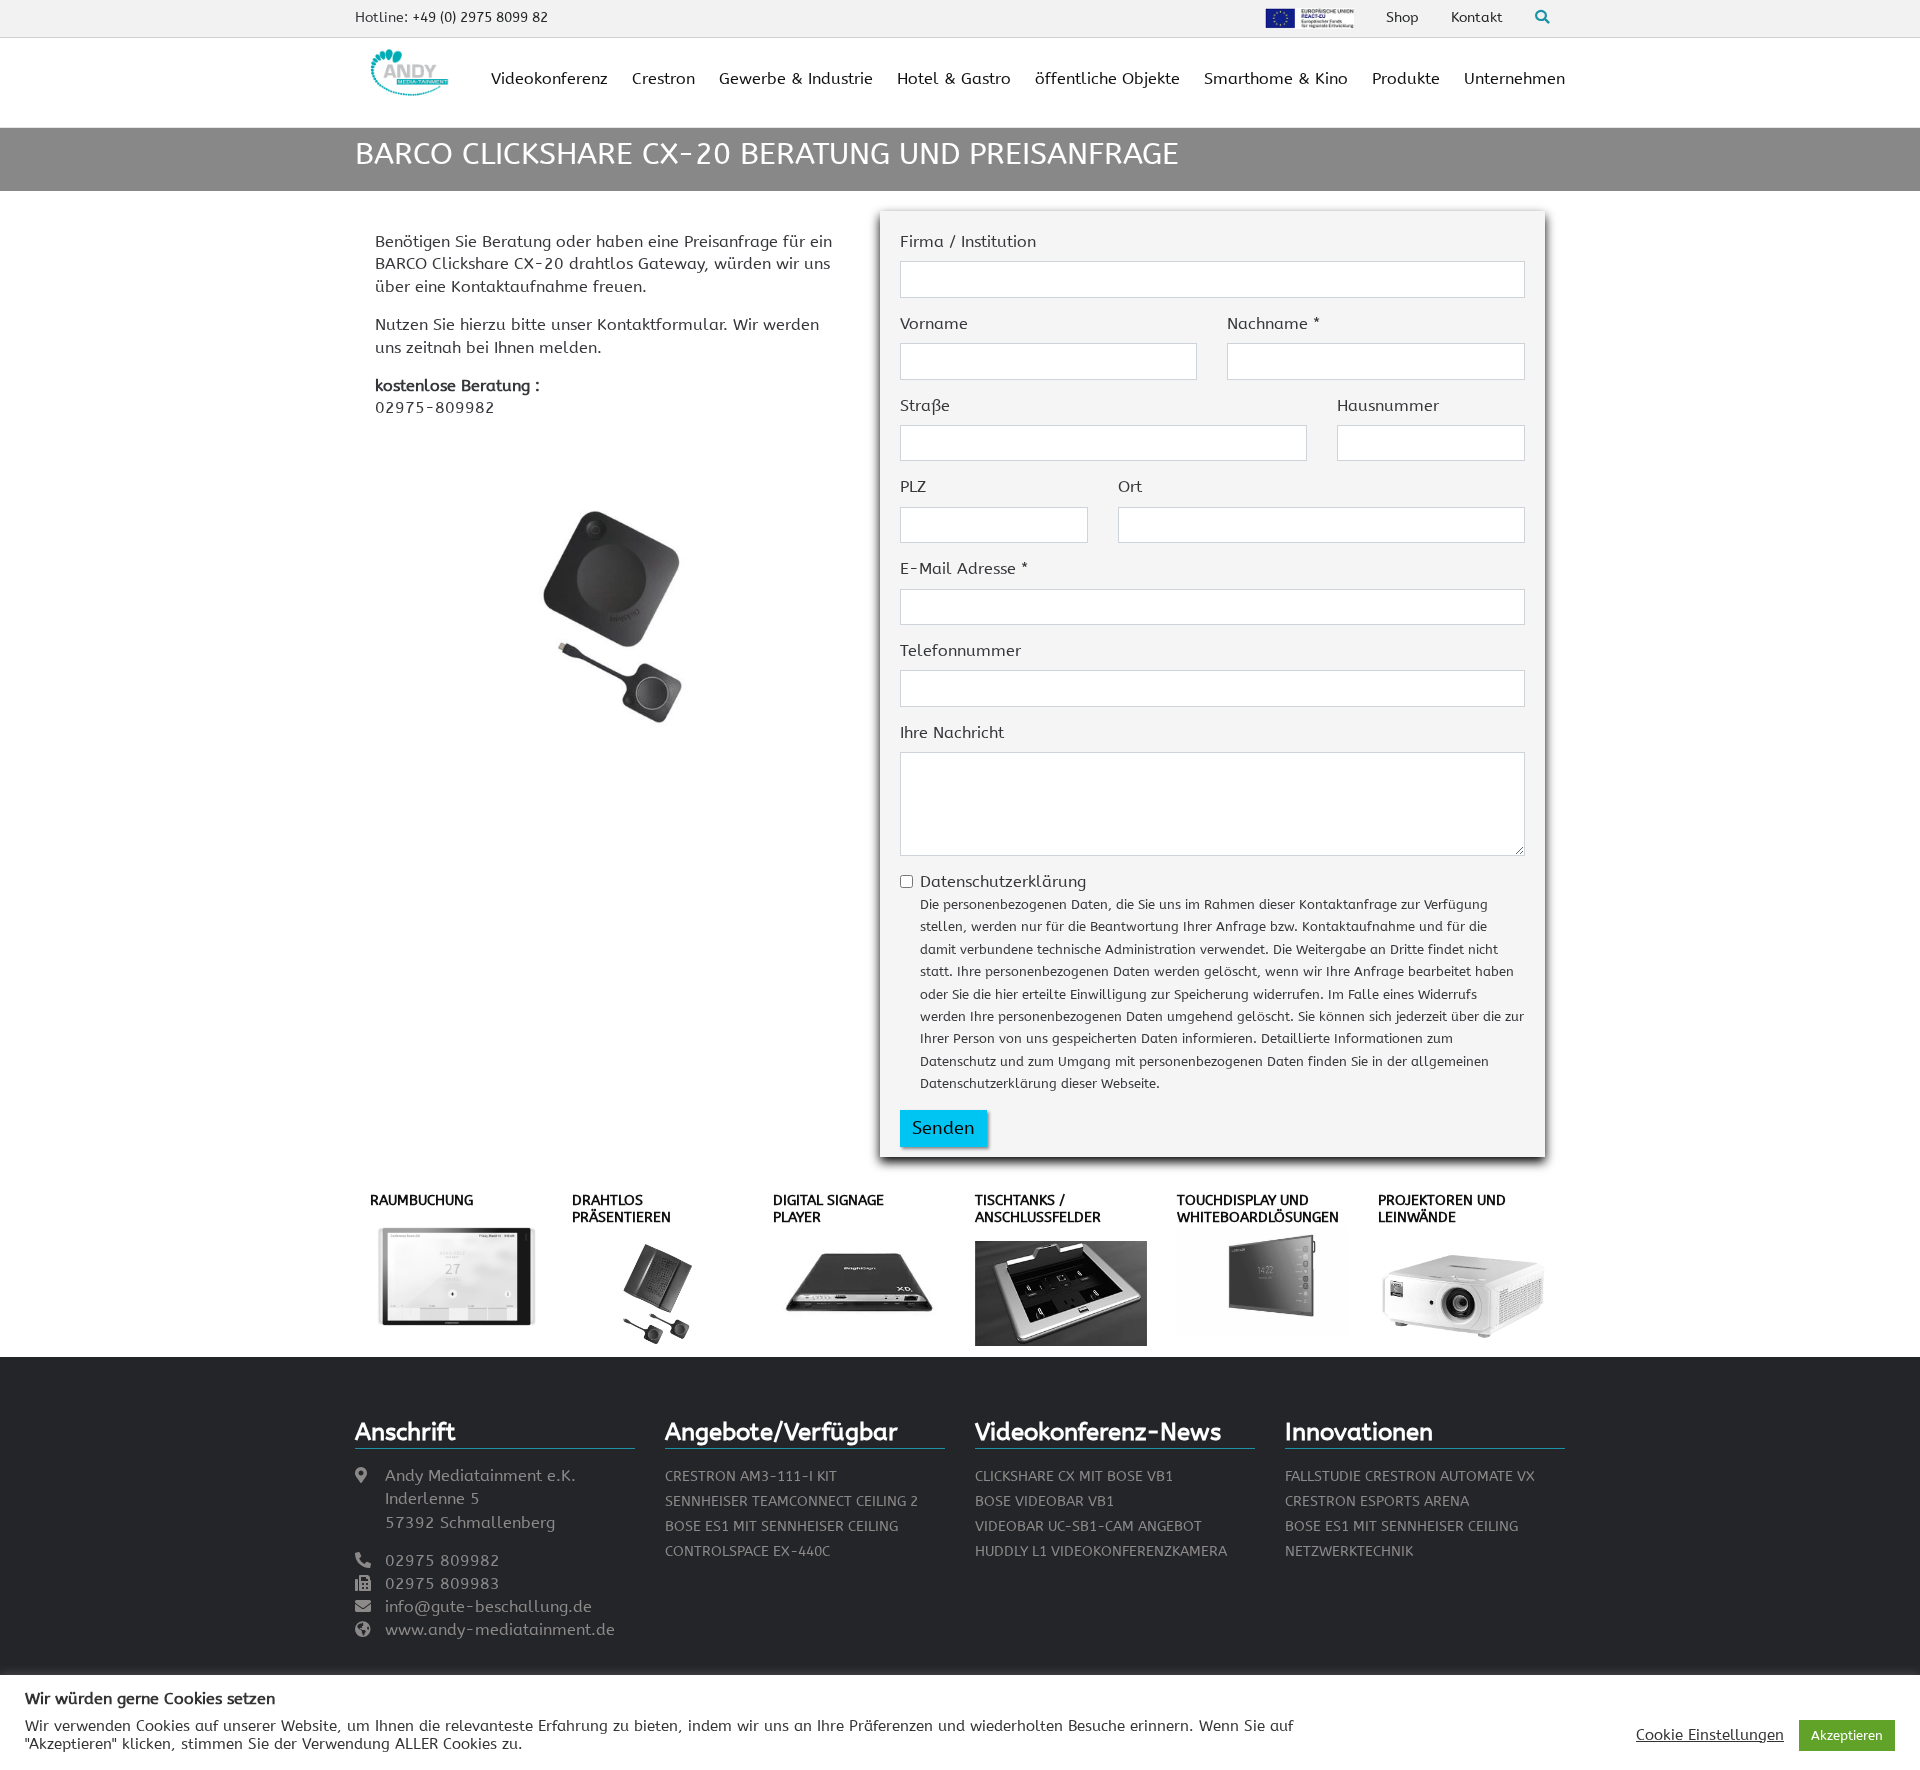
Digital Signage (828, 1200)
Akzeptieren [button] (1847, 1735)
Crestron (663, 78)
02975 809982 (442, 1560)
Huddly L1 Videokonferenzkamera (1101, 1551)
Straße (925, 405)
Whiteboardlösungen (1258, 1217)
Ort (1130, 486)
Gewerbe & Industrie (796, 78)
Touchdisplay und (1243, 1200)
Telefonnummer (960, 650)
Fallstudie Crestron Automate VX (1410, 1476)
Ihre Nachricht (952, 732)
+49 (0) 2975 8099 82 (480, 17)
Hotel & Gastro (954, 78)
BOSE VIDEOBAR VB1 (1044, 1501)
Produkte (1406, 78)
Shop (1402, 17)
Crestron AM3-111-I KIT (751, 1476)
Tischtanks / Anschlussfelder (1038, 1209)
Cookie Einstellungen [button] (1710, 1735)
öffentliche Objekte (1107, 78)
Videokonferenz (549, 78)
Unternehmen (1514, 78)
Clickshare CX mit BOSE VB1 (1074, 1476)
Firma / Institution (968, 241)
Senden (943, 1128)
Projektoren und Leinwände (1442, 1209)
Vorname (934, 323)
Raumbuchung (421, 1200)
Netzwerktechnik (1349, 1551)
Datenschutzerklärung (1222, 982)
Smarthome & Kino (1276, 78)
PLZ (913, 486)
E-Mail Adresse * (964, 568)
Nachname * (1273, 323)
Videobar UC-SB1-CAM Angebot (1088, 1526)
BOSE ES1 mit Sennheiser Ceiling (781, 1526)
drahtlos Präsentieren (621, 1209)
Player (797, 1217)
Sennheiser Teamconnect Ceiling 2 (791, 1501)
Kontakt (1477, 17)
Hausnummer (1388, 405)
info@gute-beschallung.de (488, 1606)
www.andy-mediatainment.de (500, 1629)
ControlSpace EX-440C (747, 1551)
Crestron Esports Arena (1377, 1501)
